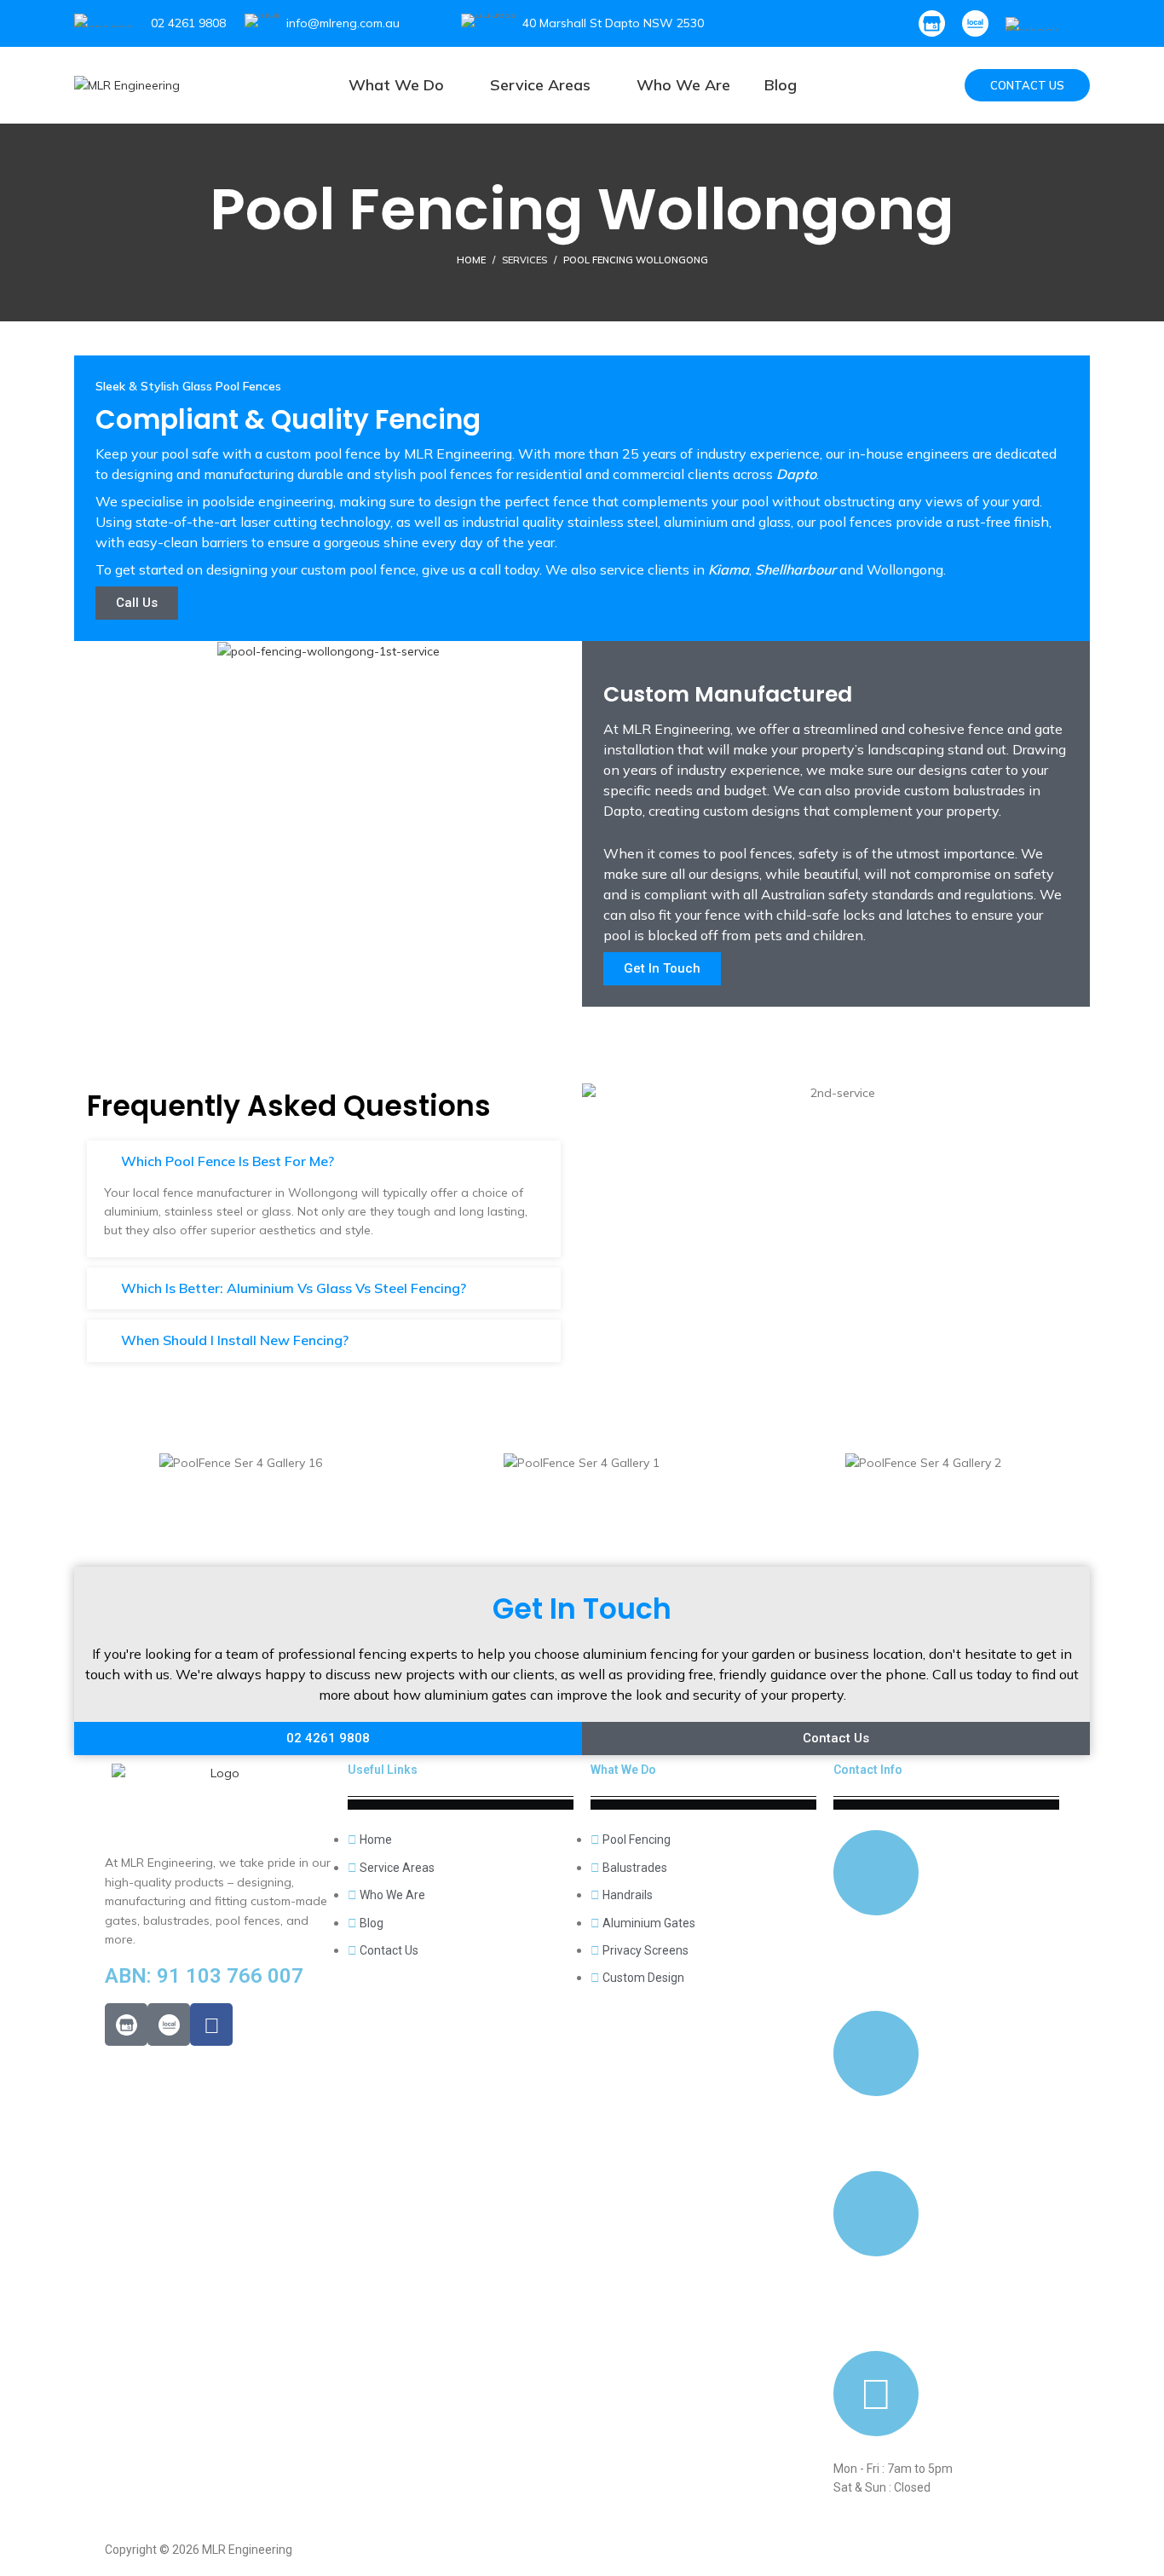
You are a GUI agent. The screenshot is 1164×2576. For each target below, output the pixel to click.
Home (471, 260)
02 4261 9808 (188, 23)
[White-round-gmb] (126, 2024)
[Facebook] (211, 2024)
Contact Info (868, 1770)
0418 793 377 (870, 1948)
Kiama (729, 569)
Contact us (1027, 85)
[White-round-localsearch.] (169, 2024)
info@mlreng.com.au (343, 23)
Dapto (796, 474)
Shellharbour (797, 569)
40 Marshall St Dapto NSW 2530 (613, 23)
